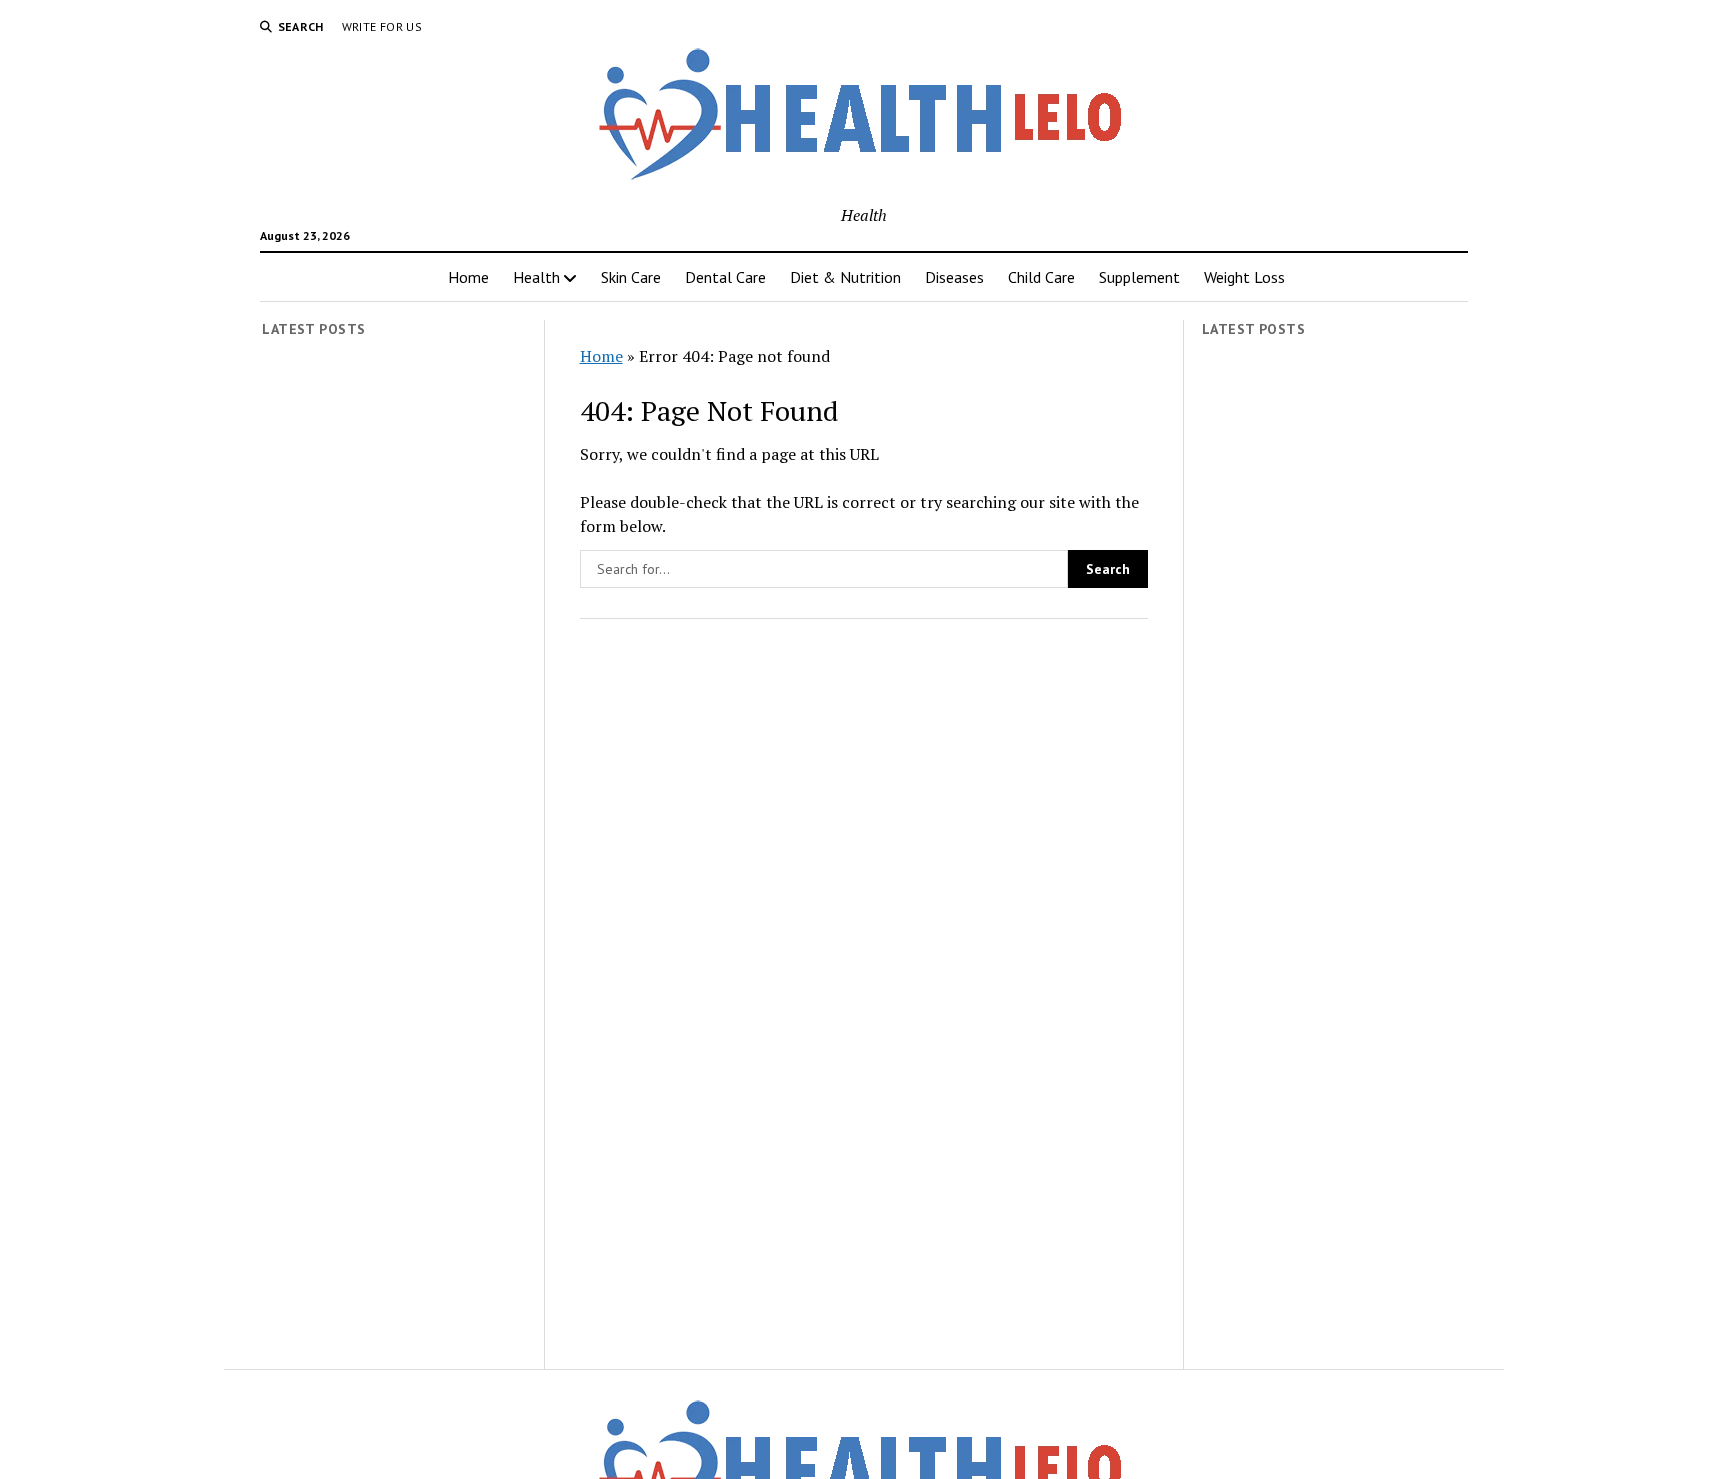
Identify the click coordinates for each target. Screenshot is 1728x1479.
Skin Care (631, 277)
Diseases (954, 277)
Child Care (1041, 277)
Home (468, 277)
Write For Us (382, 26)
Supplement (1139, 277)
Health (536, 277)
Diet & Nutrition (845, 277)
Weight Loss (1244, 277)
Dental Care (725, 277)
